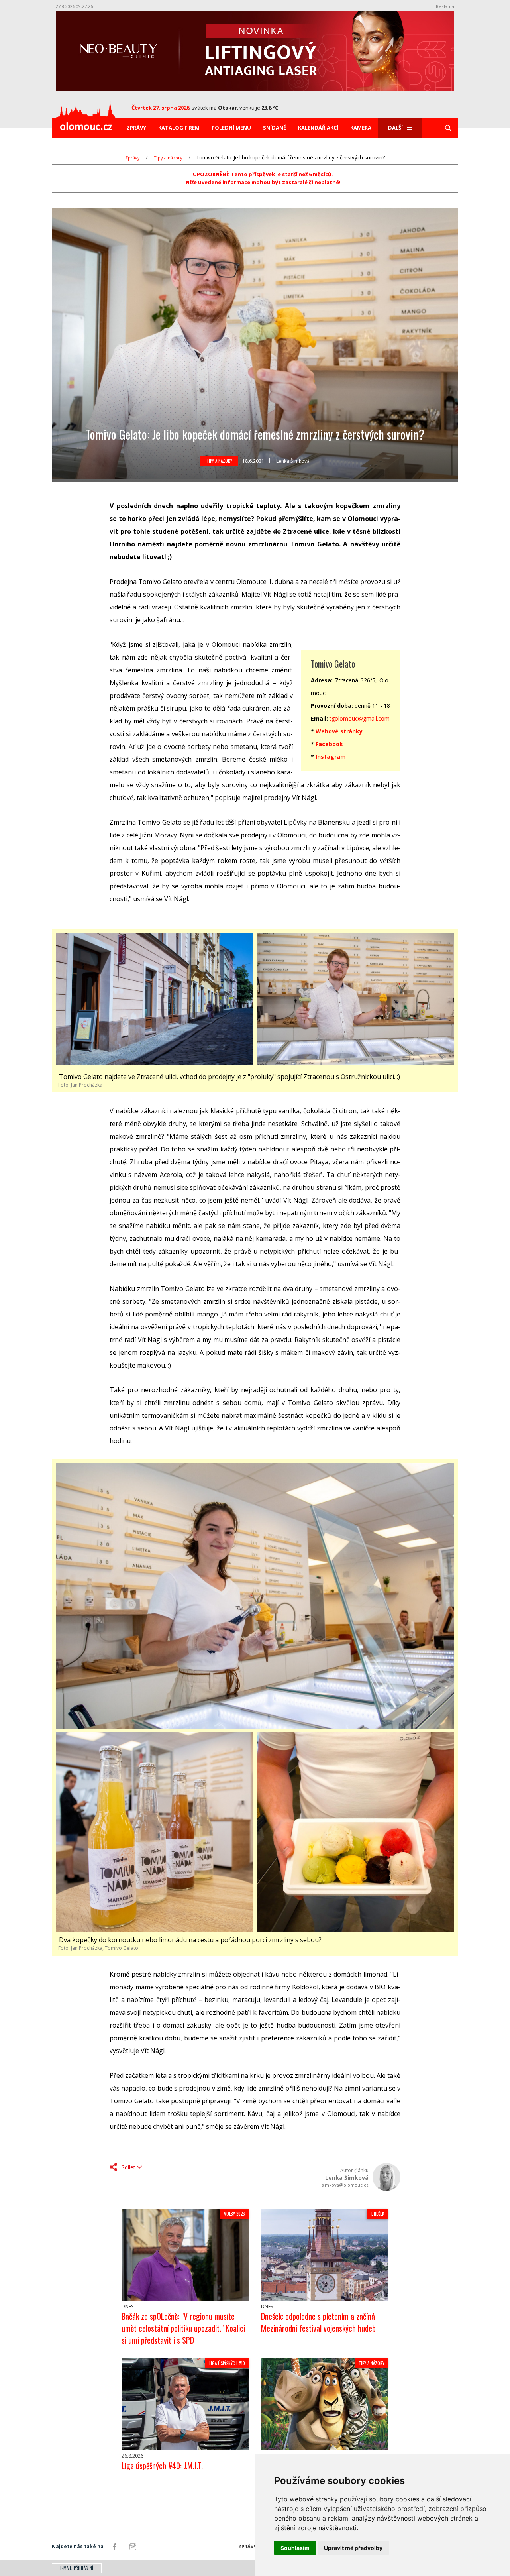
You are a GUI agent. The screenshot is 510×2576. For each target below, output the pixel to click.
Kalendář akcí (318, 128)
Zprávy (136, 128)
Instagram (331, 757)
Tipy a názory (168, 158)
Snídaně (275, 128)
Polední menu (231, 128)
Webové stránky (339, 731)
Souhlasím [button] (295, 2548)
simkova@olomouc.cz (345, 2185)
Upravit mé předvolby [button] (353, 2548)
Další (395, 128)
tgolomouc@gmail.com (360, 718)
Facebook (329, 744)
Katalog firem (179, 128)
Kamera (361, 128)
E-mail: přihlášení (77, 2568)
